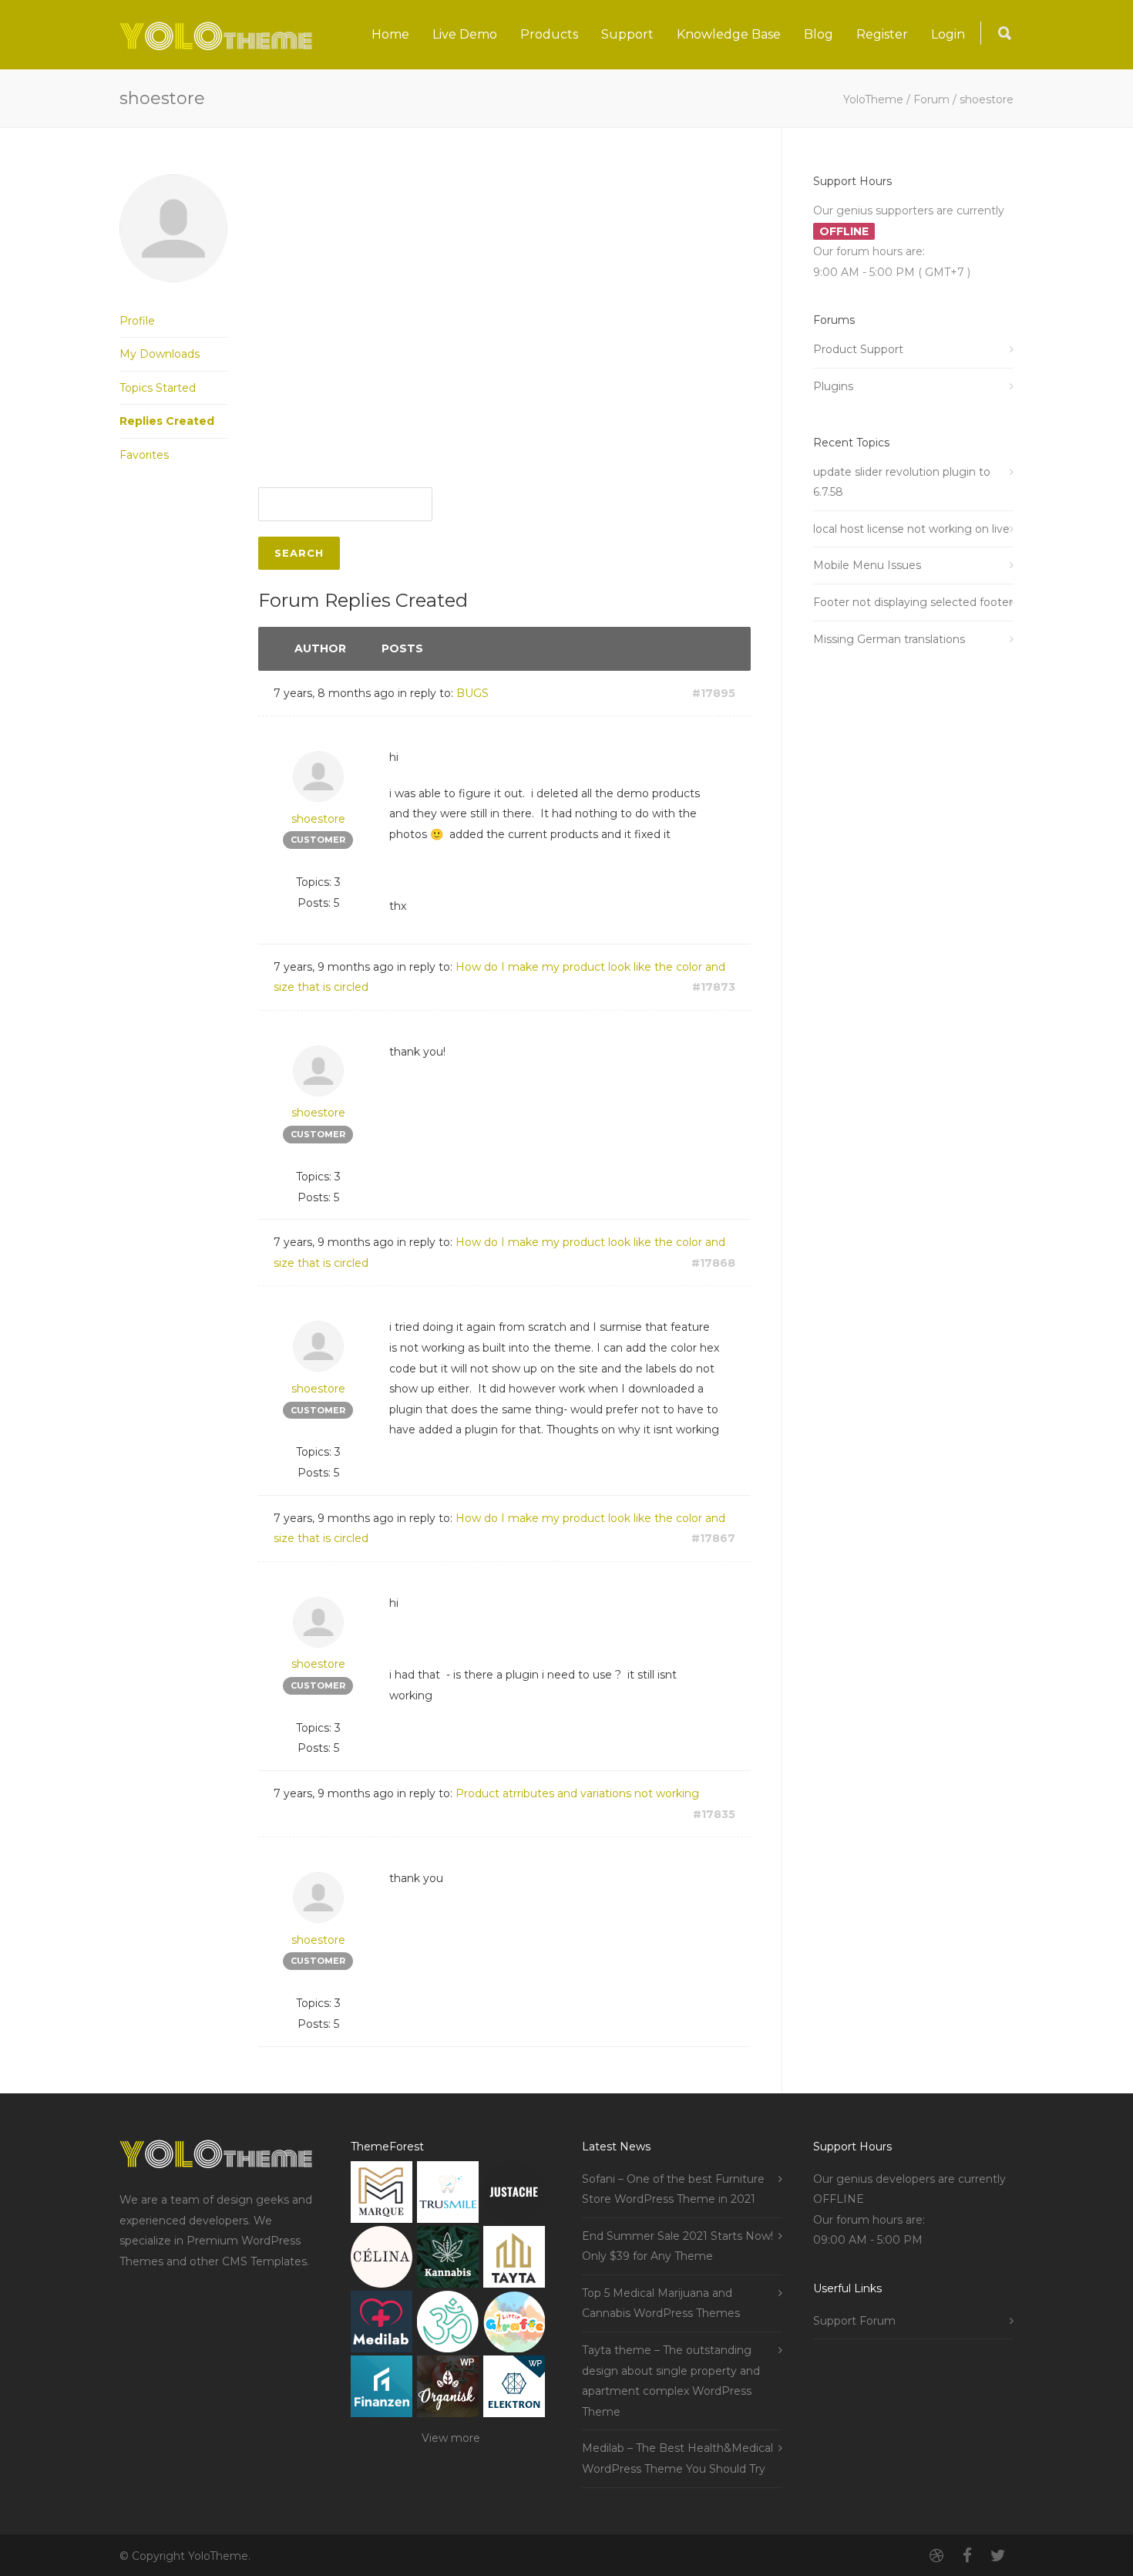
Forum (931, 99)
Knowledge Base (729, 34)
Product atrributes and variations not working (577, 1793)
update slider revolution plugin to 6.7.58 (902, 482)
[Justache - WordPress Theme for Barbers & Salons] (514, 2195)
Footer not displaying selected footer (913, 602)
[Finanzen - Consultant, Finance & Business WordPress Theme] (382, 2390)
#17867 (713, 1538)
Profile (137, 321)
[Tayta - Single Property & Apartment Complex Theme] (514, 2260)
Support (627, 34)
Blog (819, 34)
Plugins (833, 386)
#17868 (713, 1263)
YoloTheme (873, 99)
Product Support (858, 349)
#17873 (714, 987)
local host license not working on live (911, 529)
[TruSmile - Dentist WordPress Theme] (448, 2195)
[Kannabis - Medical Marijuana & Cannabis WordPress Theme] (448, 2260)
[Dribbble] (936, 2556)
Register (882, 34)
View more (451, 2438)
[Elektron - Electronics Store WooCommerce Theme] (514, 2390)
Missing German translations (889, 639)
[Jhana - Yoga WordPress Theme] (448, 2325)
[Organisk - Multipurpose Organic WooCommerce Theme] (448, 2390)
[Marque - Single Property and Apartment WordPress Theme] (382, 2195)
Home (390, 34)
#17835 (714, 1814)
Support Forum (854, 2321)
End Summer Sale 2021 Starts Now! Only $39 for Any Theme (677, 2246)
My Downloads (160, 354)
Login (948, 34)
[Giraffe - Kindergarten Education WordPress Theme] (514, 2325)
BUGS (472, 693)
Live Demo (465, 34)
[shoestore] (173, 294)
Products (549, 34)
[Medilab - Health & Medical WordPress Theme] (382, 2325)
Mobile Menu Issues (867, 565)
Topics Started (158, 388)
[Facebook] (967, 2556)
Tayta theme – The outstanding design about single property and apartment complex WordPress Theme (671, 2381)
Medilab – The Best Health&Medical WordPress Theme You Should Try (677, 2458)
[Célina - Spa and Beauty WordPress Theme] (382, 2260)
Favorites (144, 455)
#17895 (714, 693)
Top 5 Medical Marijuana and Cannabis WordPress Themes (661, 2303)
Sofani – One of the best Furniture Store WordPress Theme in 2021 (673, 2189)
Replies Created (167, 421)
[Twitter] (998, 2556)
